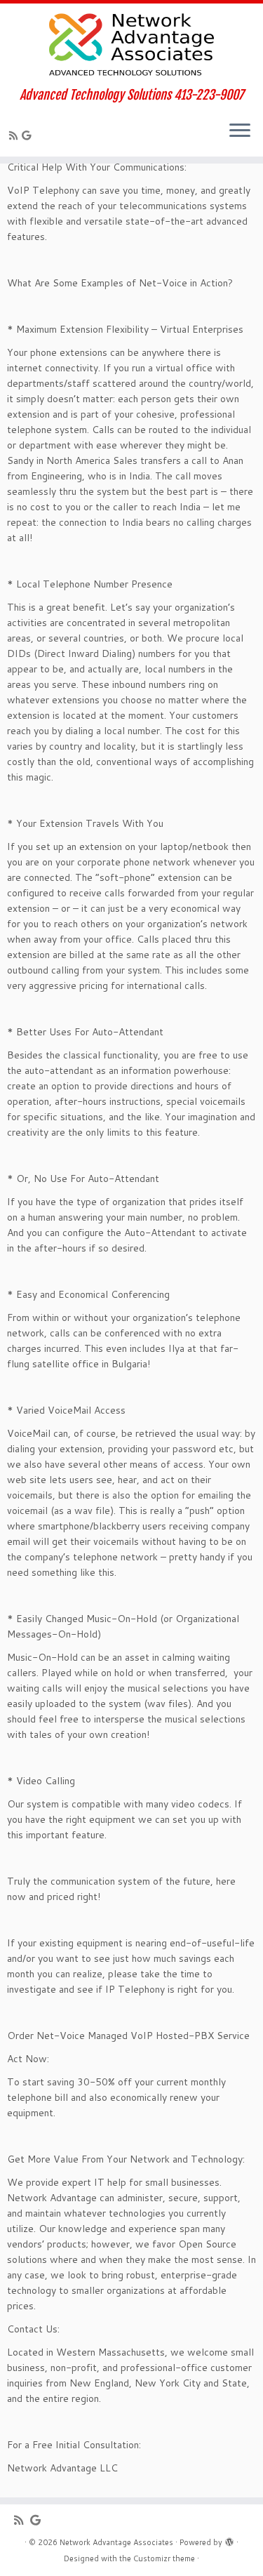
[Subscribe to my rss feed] (15, 135)
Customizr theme (164, 2558)
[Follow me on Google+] (28, 135)
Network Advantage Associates (116, 2542)
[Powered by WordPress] (229, 2540)
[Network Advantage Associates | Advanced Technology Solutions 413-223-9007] (131, 46)
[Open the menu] (240, 131)
